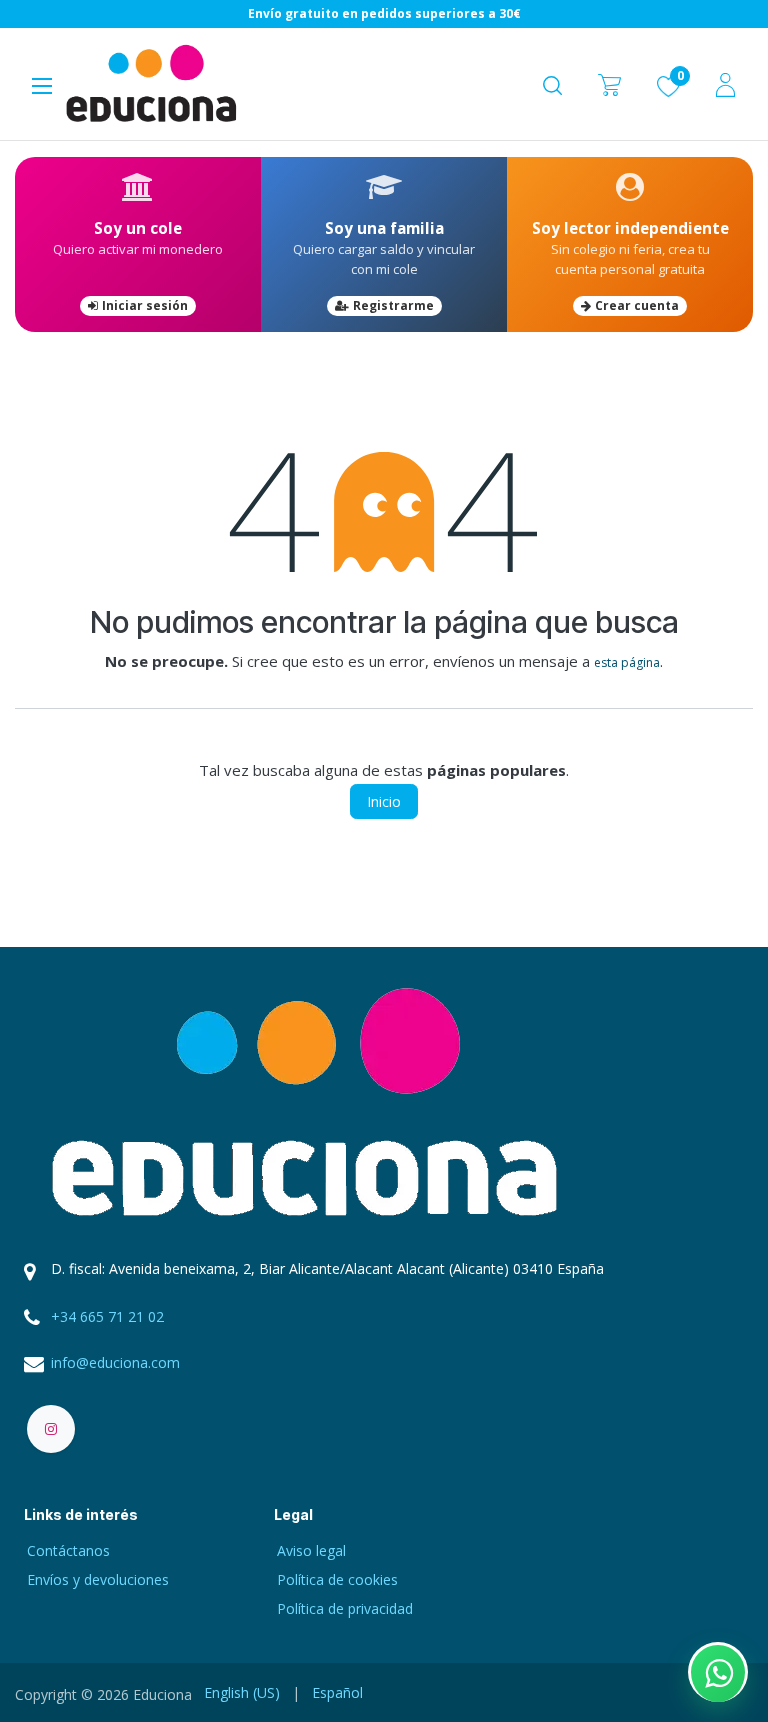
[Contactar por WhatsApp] (718, 1672)
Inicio (384, 801)
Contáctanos (68, 1550)
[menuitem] (242, 1692)
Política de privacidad (345, 1608)
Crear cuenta (637, 305)
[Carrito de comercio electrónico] (609, 84)
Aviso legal (311, 1550)
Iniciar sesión (145, 305)
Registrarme (393, 305)
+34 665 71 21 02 (107, 1316)
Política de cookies (337, 1579)
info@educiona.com (115, 1362)
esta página (627, 662)
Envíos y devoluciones (98, 1579)
